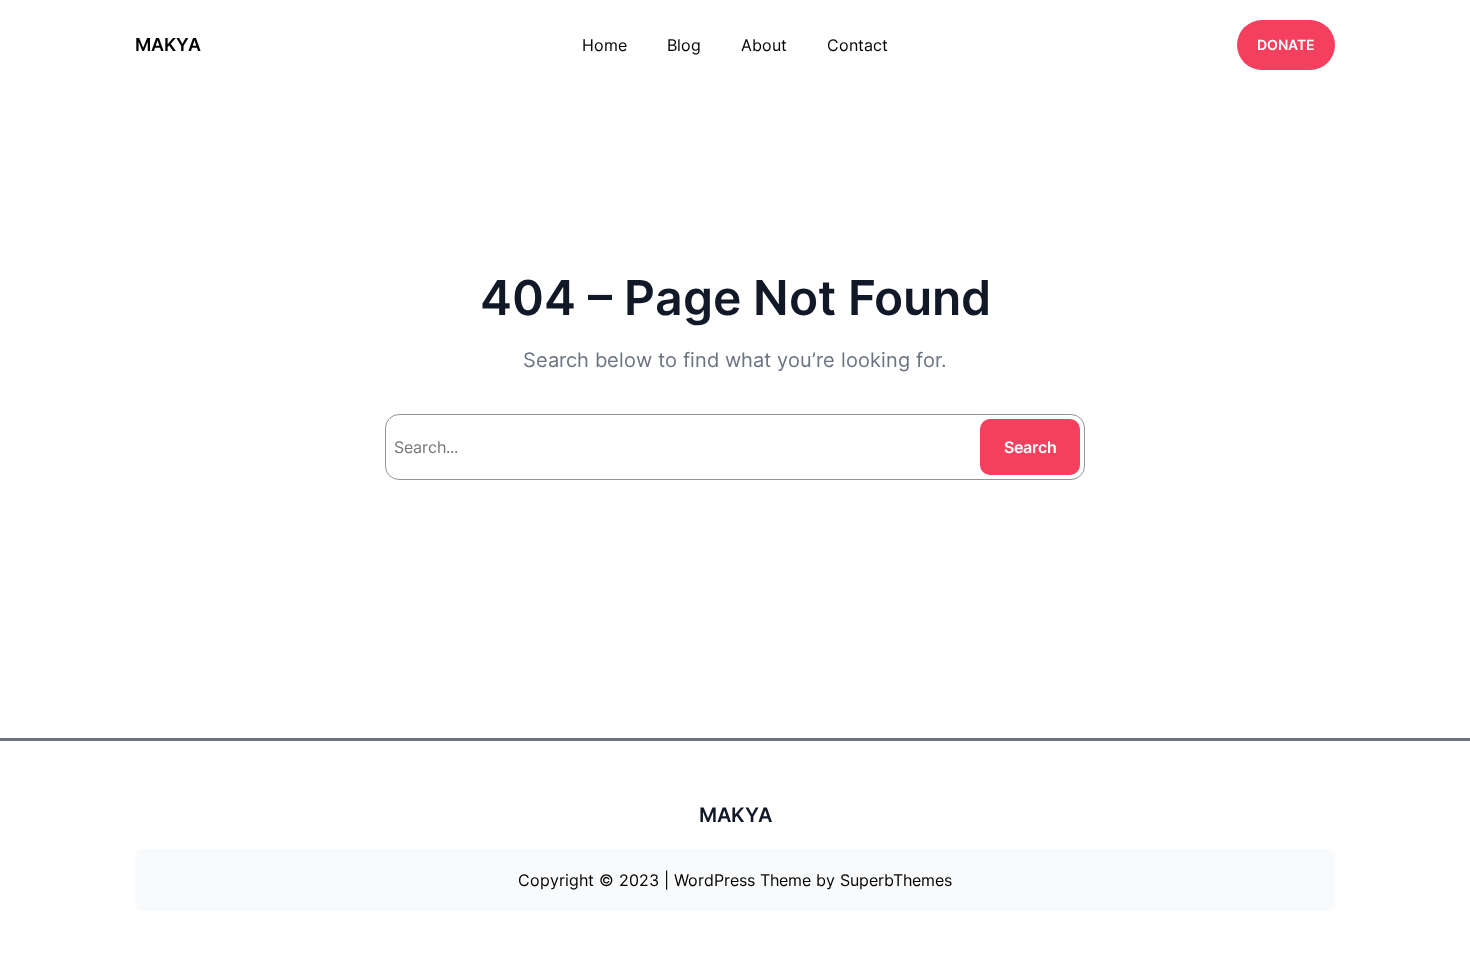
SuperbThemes (896, 880)
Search (1030, 447)
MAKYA (168, 44)
